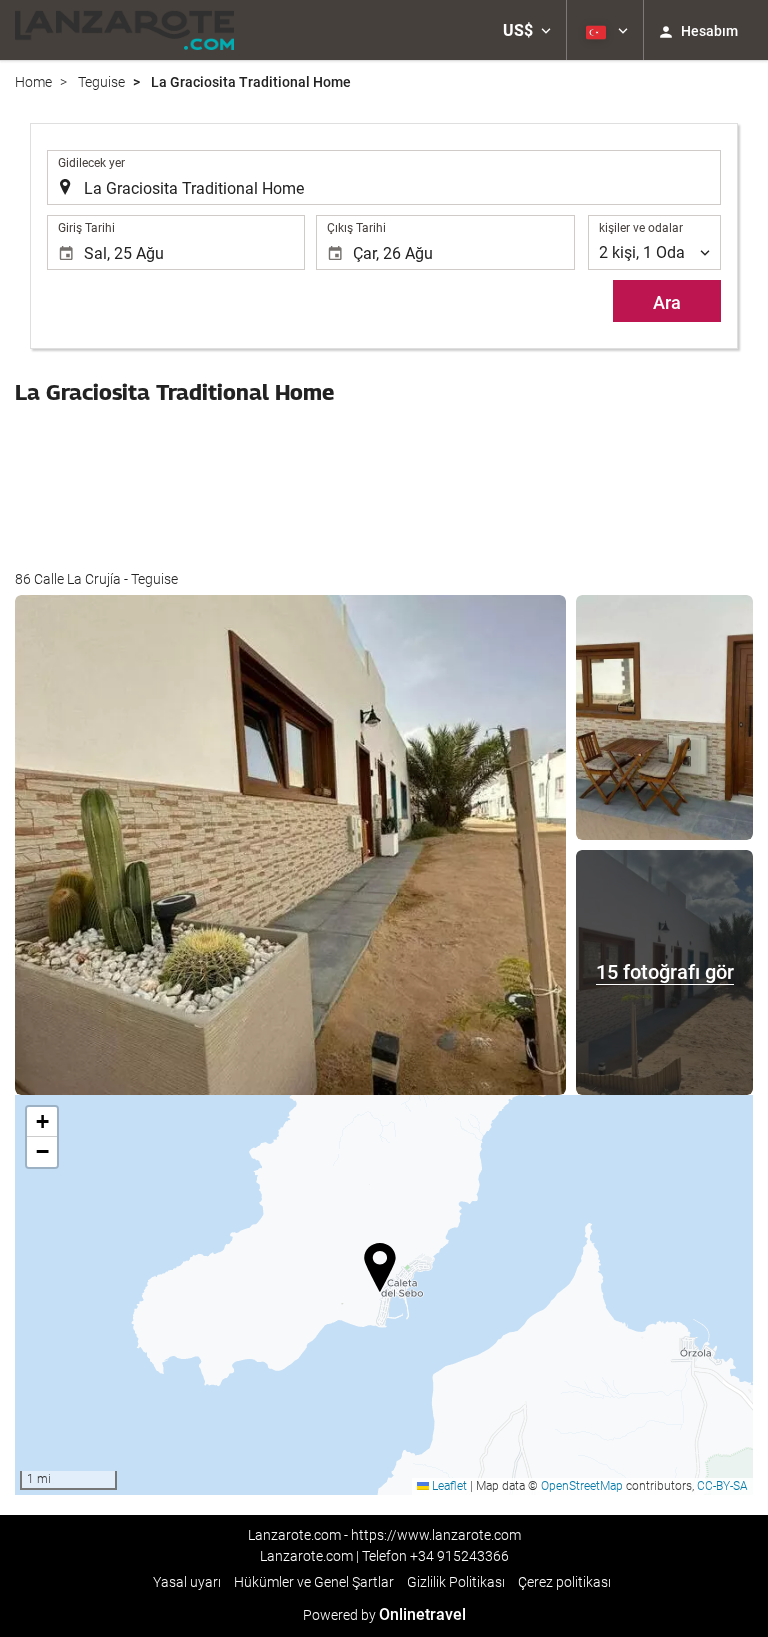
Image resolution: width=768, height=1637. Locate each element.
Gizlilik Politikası (456, 1582)
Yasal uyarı (187, 1582)
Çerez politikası (564, 1582)
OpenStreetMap (582, 1486)
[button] (527, 30)
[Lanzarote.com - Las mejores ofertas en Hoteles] (124, 30)
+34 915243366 (459, 1556)
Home (33, 82)
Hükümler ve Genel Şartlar (314, 1582)
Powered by (384, 1615)
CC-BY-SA (722, 1486)
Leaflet (448, 1486)
